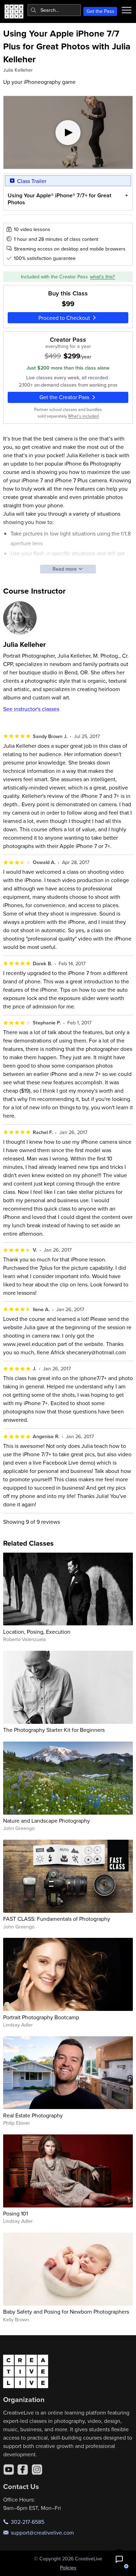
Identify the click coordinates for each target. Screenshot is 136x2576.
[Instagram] (37, 2470)
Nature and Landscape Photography (47, 1821)
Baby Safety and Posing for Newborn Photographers (66, 2312)
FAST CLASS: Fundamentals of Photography (57, 1919)
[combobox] (54, 10)
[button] (119, 2559)
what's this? (103, 277)
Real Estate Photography (33, 2115)
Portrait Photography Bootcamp (41, 2017)
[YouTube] (9, 2470)
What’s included (83, 416)
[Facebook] (23, 2470)
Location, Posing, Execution (37, 1632)
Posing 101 (16, 2213)
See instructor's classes (31, 709)
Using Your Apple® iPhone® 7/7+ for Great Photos (59, 199)
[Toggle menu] (127, 10)
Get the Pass (100, 11)
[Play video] (68, 132)
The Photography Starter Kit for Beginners (54, 1730)
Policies (68, 2568)
